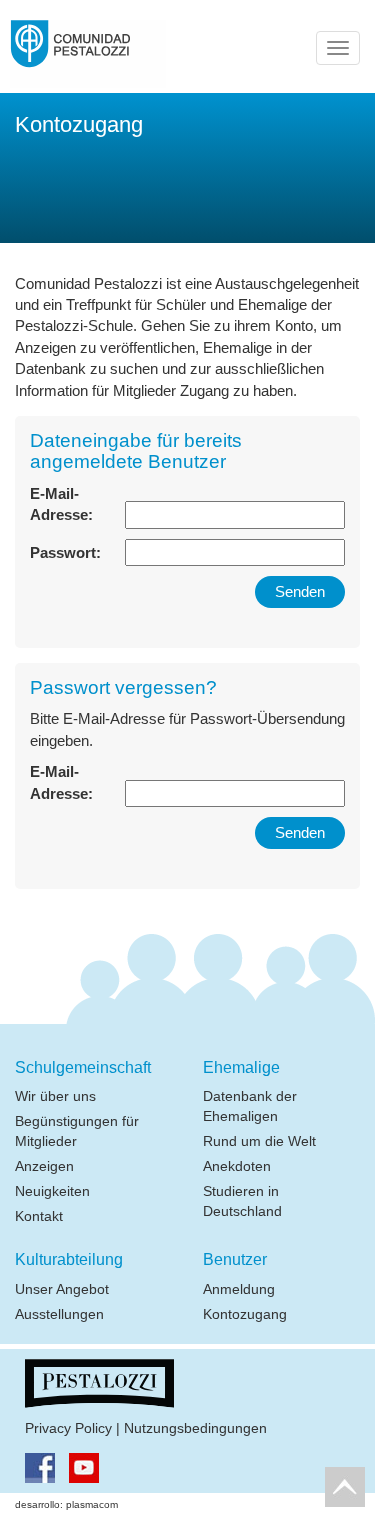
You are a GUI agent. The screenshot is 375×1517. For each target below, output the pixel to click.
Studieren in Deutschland (242, 1201)
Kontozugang (245, 1314)
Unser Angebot (62, 1289)
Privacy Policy (68, 1428)
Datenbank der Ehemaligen (250, 1106)
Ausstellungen (59, 1314)
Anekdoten (237, 1166)
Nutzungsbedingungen (195, 1428)
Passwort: (65, 552)
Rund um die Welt (259, 1141)
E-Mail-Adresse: (61, 504)
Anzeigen (44, 1166)
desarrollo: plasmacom (66, 1504)
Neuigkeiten (52, 1191)
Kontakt (39, 1216)
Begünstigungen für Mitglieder (77, 1131)
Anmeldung (239, 1289)
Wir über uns (55, 1096)
